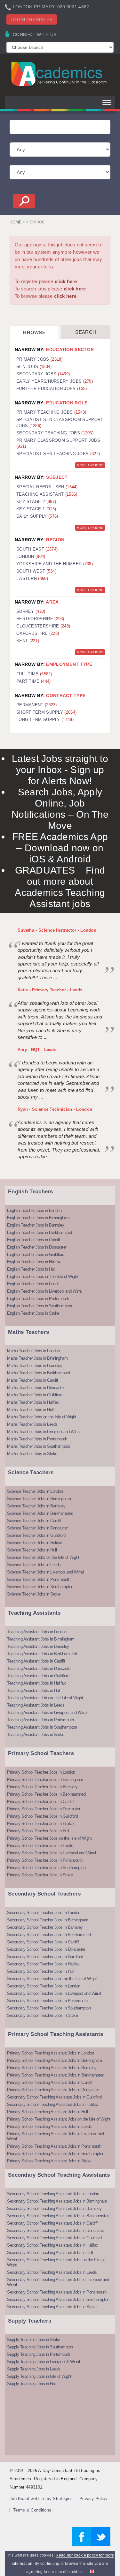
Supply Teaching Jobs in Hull (32, 2384)
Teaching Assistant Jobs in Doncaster (39, 1668)
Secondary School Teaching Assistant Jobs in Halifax (53, 2104)
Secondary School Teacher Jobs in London (44, 1913)
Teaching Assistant (47, 494)
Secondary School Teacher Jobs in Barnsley (45, 1927)
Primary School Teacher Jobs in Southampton (46, 1868)
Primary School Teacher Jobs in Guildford (42, 1816)
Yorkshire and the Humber (55, 564)
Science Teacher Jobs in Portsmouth (39, 1579)
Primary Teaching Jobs (51, 412)
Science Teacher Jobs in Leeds (34, 1565)
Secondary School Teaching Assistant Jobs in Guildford (54, 2097)
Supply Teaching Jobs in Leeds (34, 2369)
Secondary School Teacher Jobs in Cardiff (43, 1942)
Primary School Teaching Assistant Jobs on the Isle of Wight (59, 2119)
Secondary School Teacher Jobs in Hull (41, 1971)
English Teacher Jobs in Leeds (33, 1284)
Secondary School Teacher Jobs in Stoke (42, 2015)
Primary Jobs (40, 359)
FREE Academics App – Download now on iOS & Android (60, 848)
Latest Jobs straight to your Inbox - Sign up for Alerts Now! (60, 770)
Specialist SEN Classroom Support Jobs (60, 423)
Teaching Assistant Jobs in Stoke (36, 1735)
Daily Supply (37, 516)
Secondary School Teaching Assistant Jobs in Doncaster (56, 2231)
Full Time (34, 674)
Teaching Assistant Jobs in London (37, 1632)
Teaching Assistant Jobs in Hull (34, 1690)
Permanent (37, 705)
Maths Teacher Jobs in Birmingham (37, 1358)
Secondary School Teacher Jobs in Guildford (45, 1957)
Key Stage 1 (36, 509)
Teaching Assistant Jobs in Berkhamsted (42, 1654)
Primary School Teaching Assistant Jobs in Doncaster (53, 2090)
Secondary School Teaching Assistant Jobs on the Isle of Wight (56, 2262)
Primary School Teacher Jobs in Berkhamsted (46, 1794)
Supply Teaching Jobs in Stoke (34, 2340)
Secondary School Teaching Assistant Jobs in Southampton (58, 2299)
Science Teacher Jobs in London (35, 1491)
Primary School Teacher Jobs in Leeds (40, 1846)
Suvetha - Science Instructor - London (57, 930)
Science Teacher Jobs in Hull (32, 1550)
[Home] (60, 74)
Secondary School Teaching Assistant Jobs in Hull (50, 2253)
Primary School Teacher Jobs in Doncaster (44, 1809)
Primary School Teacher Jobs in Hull (38, 1831)
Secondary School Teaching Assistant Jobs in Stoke (52, 2307)
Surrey (31, 611)
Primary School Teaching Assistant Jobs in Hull (47, 2112)
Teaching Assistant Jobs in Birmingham (41, 1639)
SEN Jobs (34, 367)
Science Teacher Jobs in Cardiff (34, 1521)
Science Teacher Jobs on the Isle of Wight (43, 1557)
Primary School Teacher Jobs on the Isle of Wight (49, 1838)
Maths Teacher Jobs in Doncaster (36, 1388)
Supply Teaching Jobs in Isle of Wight (39, 2376)
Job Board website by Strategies (41, 2499)
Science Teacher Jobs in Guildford (36, 1535)
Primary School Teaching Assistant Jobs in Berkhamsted (56, 2075)
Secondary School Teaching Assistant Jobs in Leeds (52, 2272)
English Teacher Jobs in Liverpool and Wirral (45, 1291)
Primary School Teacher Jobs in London (41, 1772)
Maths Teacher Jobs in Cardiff (33, 1380)
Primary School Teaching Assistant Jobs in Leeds (49, 2126)
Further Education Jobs (52, 389)
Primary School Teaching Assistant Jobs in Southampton (56, 2154)
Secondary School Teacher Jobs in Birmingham (48, 1920)
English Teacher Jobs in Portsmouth (38, 1299)
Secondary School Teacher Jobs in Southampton (49, 2008)
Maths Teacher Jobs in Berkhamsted (39, 1373)
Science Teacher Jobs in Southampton (40, 1587)
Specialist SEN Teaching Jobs (58, 454)
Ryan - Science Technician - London (55, 1109)
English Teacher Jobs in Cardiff (34, 1240)
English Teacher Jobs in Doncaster (37, 1247)
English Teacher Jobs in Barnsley (36, 1225)
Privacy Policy (93, 2499)
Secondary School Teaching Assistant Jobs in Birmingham (57, 2201)
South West (36, 571)
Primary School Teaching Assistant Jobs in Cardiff (50, 2082)
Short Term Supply (46, 712)
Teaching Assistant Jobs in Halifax (36, 1683)
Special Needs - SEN (47, 487)
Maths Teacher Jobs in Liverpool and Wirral (44, 1432)
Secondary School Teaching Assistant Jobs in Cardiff (52, 2223)
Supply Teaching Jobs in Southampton (40, 2347)
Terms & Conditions (32, 2510)
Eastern (32, 578)
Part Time (34, 681)
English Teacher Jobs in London (34, 1210)
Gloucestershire (43, 626)
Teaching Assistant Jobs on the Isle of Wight (45, 1698)
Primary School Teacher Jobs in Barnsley (42, 1787)
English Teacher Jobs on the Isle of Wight (43, 1277)
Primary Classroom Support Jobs (58, 443)
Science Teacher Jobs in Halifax (35, 1543)
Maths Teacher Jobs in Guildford (35, 1395)
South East (37, 549)
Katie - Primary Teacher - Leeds (50, 990)
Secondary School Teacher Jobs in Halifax (43, 1964)
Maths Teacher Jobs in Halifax (33, 1402)
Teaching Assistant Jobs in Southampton (42, 1727)
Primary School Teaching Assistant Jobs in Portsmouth (54, 2146)
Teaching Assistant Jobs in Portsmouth (40, 1720)
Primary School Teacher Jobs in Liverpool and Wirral (52, 1853)
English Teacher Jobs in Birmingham (38, 1218)
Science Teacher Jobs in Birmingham (39, 1499)
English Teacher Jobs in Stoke (33, 1313)
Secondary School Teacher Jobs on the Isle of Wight (52, 1979)
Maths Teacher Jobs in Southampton (39, 1446)
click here (66, 281)
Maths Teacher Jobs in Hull (30, 1410)
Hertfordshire (40, 619)
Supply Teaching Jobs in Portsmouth (38, 2354)
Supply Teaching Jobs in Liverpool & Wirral (43, 2362)
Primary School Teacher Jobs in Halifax (41, 1824)
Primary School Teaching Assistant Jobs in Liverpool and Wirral (56, 2136)
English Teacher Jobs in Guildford (36, 1254)
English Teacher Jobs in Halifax (34, 1262)
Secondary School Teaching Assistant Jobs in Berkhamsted (58, 2216)
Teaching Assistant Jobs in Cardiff (36, 1661)
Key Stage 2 (36, 502)
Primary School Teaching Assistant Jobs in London (50, 2053)
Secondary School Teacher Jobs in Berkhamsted (49, 1935)
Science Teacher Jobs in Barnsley (36, 1506)
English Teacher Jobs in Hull (31, 1269)
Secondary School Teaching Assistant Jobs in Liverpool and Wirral (58, 2282)
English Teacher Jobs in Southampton (40, 1306)
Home (16, 222)
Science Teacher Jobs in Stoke (34, 1594)
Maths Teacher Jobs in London (33, 1351)
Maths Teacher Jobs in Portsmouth (37, 1439)
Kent (28, 641)
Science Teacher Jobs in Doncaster (37, 1528)
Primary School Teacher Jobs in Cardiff (40, 1802)
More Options (90, 465)
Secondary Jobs (43, 374)
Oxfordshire (38, 633)
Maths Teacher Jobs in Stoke (32, 1454)
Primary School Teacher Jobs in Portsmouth (45, 1860)
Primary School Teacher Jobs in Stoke (40, 1875)
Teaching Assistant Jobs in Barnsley (38, 1646)
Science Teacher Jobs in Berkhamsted (40, 1513)
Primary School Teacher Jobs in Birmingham (45, 1780)
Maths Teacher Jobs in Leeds (32, 1424)
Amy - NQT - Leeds (37, 1050)
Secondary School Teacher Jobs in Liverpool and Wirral (54, 1993)
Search (86, 332)
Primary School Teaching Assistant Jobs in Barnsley (52, 2068)
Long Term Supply (45, 720)
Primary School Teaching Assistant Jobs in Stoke (49, 2161)
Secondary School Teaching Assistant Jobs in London (53, 2194)
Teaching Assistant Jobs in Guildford (38, 1676)
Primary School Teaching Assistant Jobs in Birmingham (54, 2060)
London (31, 556)
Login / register (32, 19)
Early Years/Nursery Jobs (55, 381)
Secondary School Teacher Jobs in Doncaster (46, 1949)
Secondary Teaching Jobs (55, 433)
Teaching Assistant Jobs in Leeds (36, 1705)
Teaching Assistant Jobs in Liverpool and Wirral (47, 1712)
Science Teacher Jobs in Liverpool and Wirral (45, 1572)
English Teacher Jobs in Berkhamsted (40, 1232)
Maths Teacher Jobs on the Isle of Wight (42, 1417)
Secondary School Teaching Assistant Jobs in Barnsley (54, 2208)
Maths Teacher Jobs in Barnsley (35, 1366)
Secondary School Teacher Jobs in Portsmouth (47, 2001)
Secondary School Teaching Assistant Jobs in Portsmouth (57, 2292)
